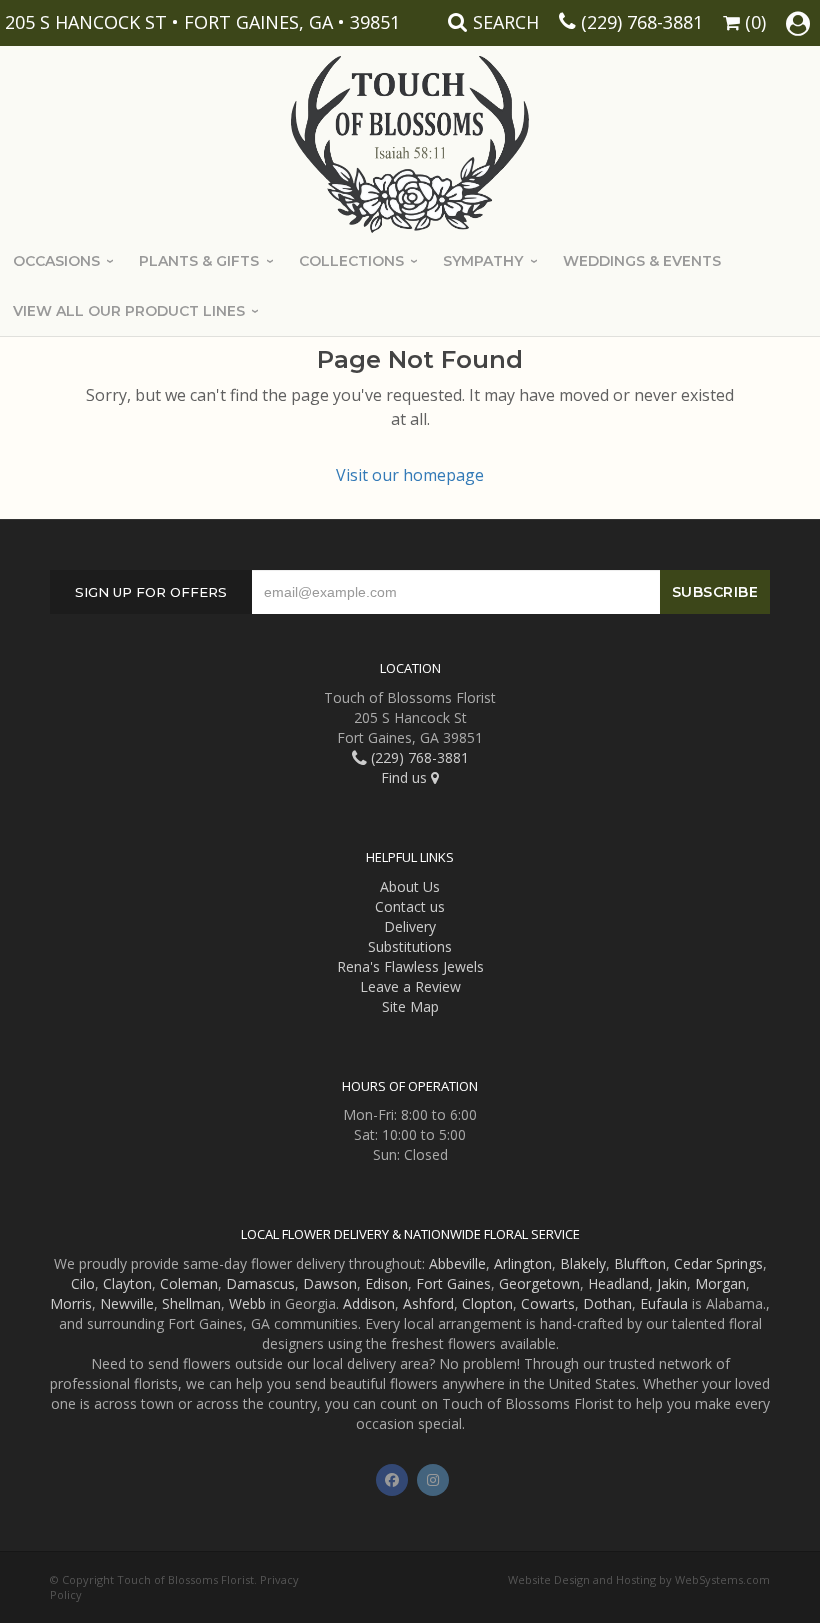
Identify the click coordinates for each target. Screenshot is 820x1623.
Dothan (607, 1303)
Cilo (83, 1283)
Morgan (720, 1283)
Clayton (127, 1283)
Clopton (487, 1303)
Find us (406, 777)
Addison (369, 1303)
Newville (127, 1303)
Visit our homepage (410, 475)
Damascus (260, 1283)
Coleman (189, 1283)
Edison (386, 1283)
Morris (71, 1303)
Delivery (410, 926)
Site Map (410, 1006)
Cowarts (548, 1303)
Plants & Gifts (199, 261)
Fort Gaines (453, 1283)
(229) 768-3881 (642, 22)
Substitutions (410, 946)
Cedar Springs (718, 1263)
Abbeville (457, 1263)
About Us (410, 886)
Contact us (410, 906)
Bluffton (640, 1263)
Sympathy (483, 261)
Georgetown (539, 1283)
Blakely (583, 1263)
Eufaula (664, 1303)
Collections (351, 261)
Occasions (56, 261)
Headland (618, 1283)
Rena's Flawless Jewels (410, 966)
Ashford (428, 1303)
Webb (247, 1303)
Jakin (672, 1283)
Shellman (191, 1303)
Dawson (330, 1283)
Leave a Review (410, 986)
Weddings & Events (642, 261)
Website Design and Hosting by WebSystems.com (639, 1579)
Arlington (523, 1263)
